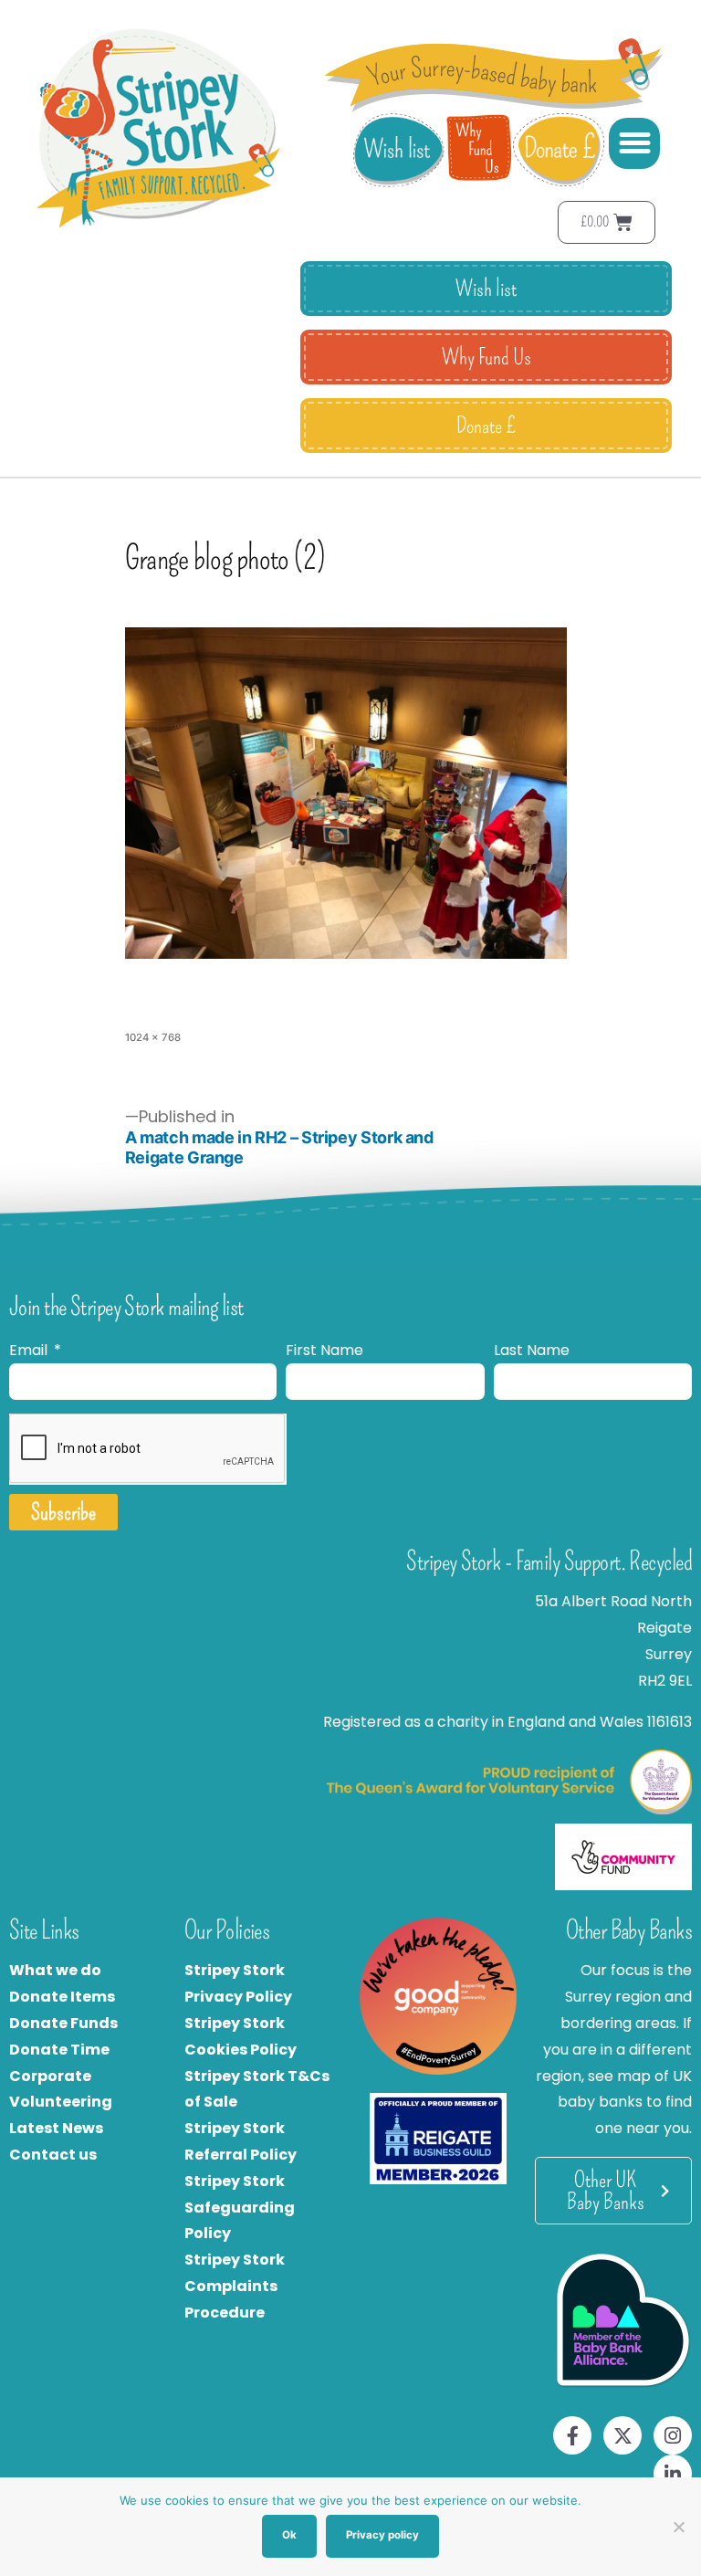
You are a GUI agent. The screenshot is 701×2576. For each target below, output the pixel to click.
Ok (289, 2535)
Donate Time (59, 2050)
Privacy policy (382, 2535)
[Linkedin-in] (673, 2474)
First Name (324, 1350)
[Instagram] (673, 2435)
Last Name (532, 1350)
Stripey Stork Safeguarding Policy (240, 2208)
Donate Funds (63, 2023)
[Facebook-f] (572, 2435)
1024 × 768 (153, 1037)
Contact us (53, 2155)
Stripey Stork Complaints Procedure (235, 2286)
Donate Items (62, 1997)
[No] (678, 2527)
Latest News (56, 2128)
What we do (55, 1970)
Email (30, 1350)
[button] (634, 143)
